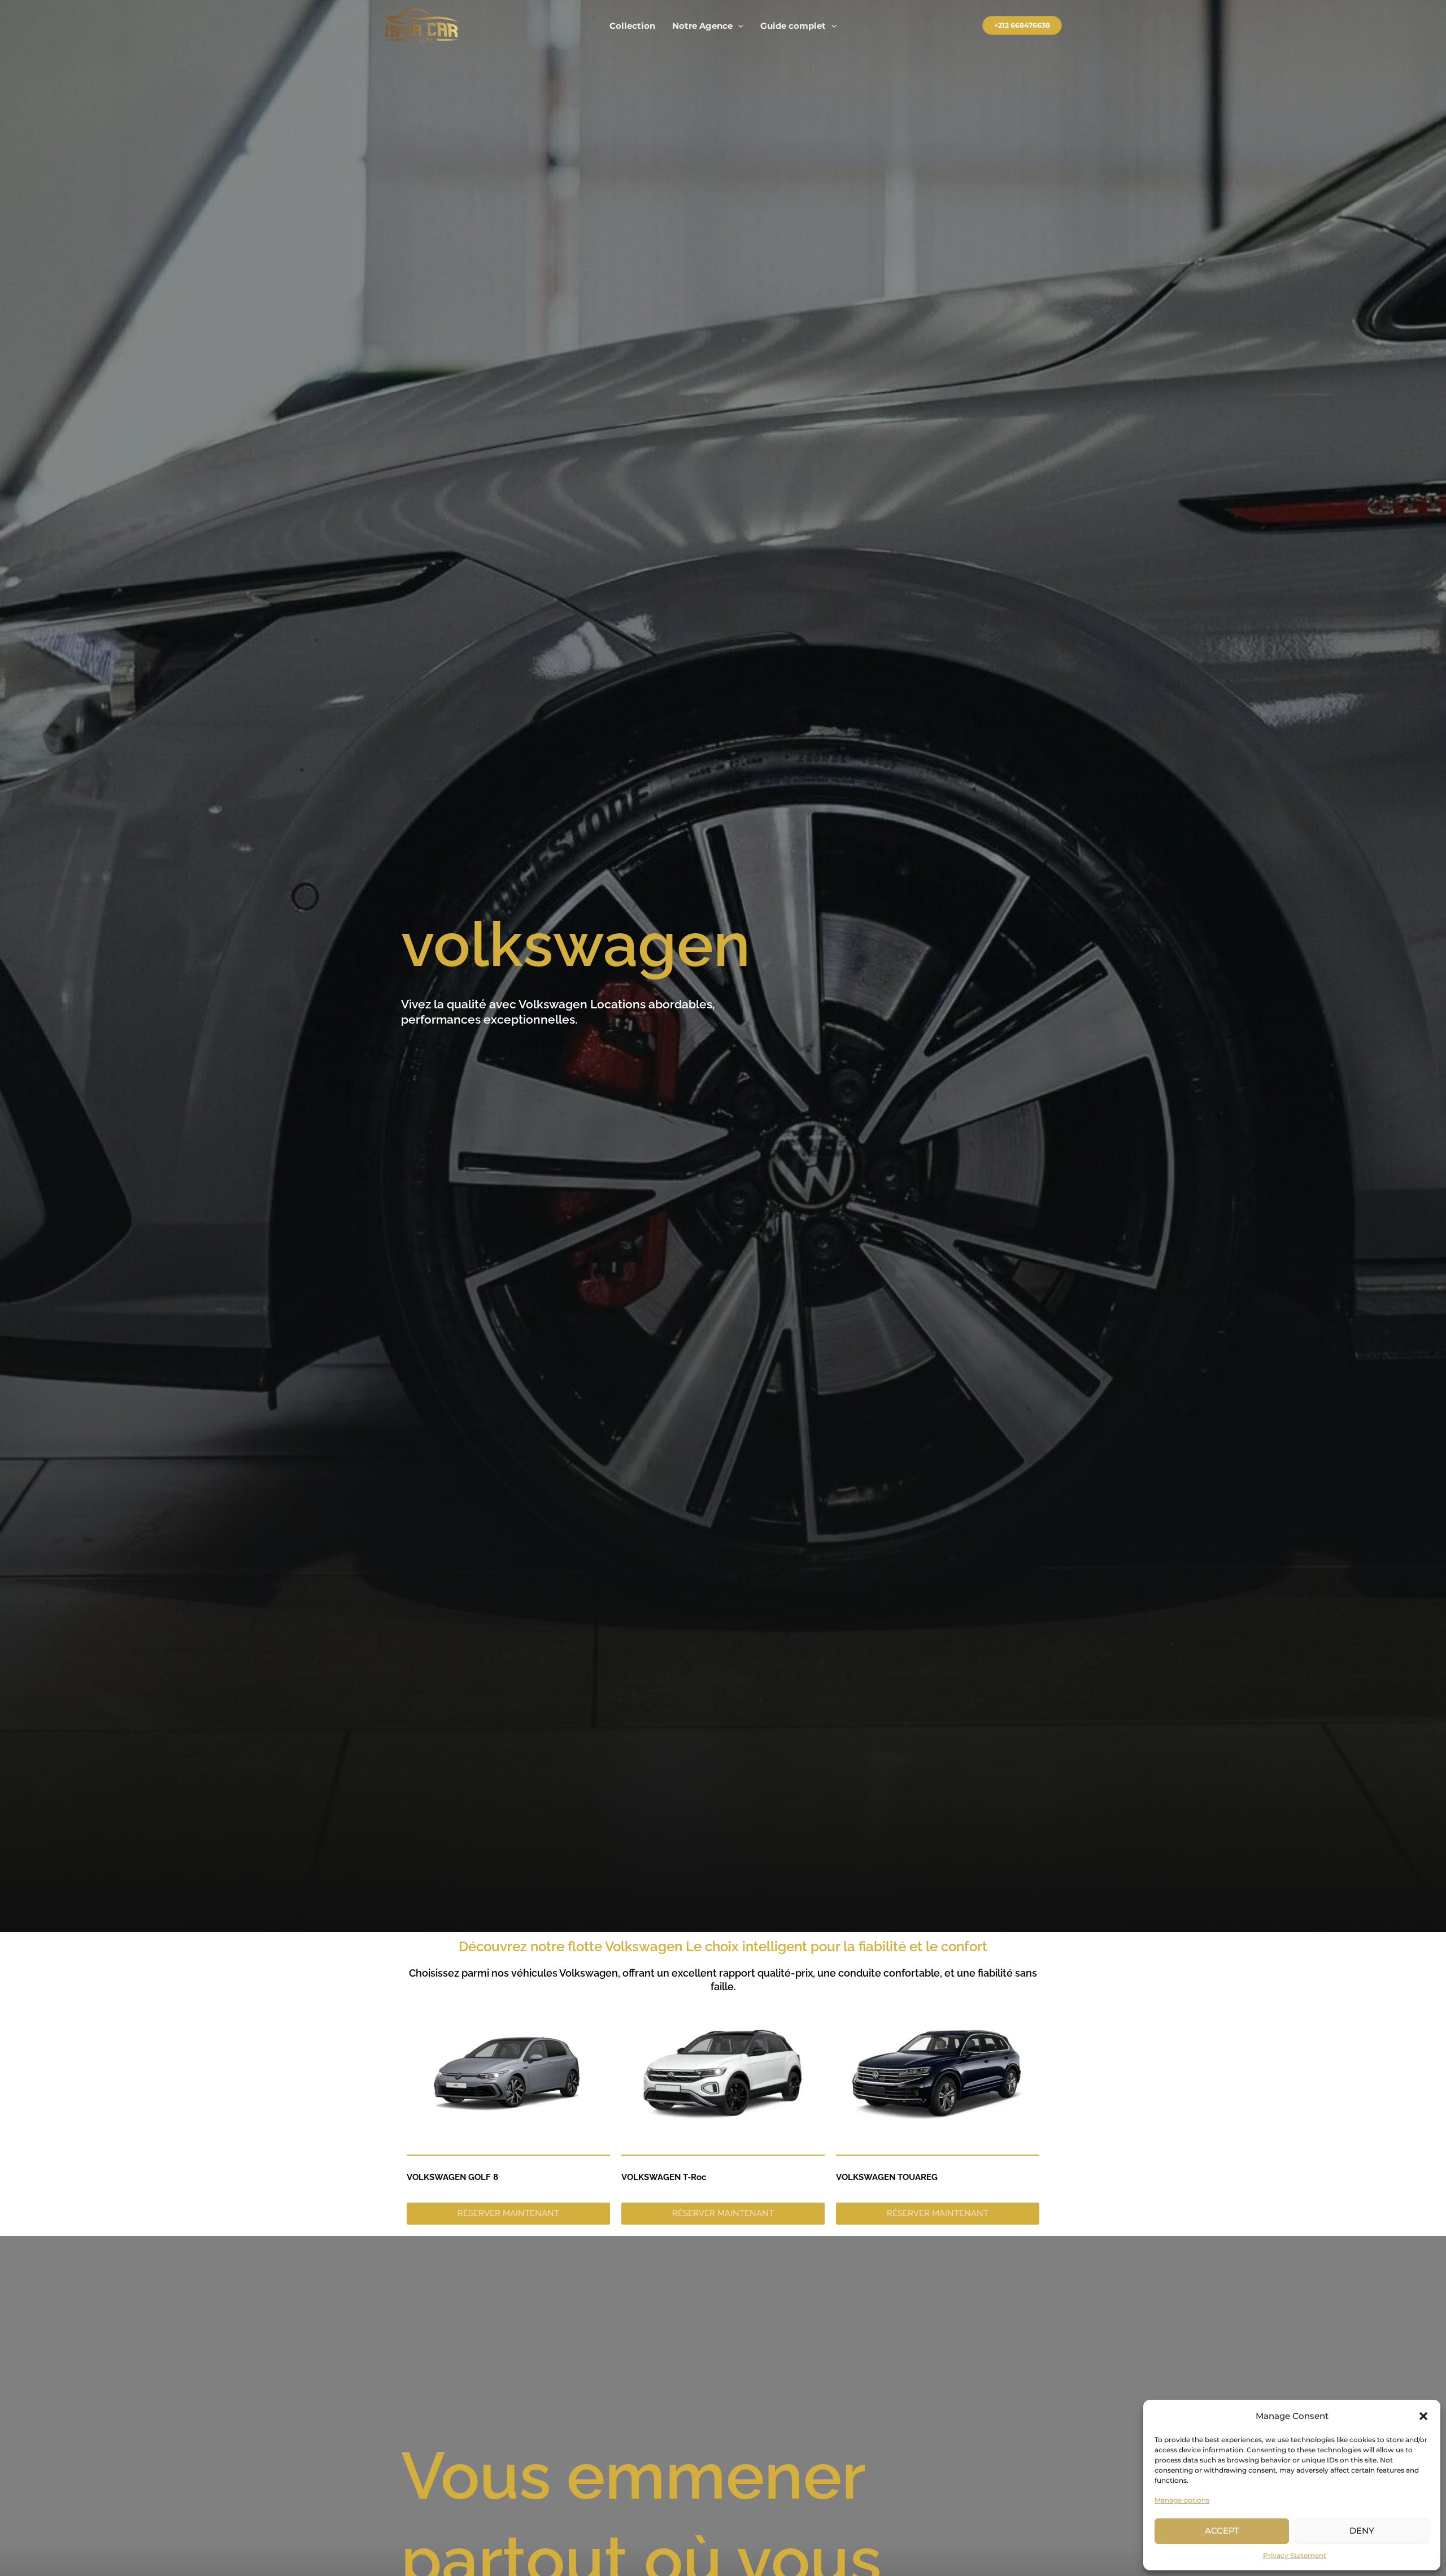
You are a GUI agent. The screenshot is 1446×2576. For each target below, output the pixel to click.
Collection (632, 26)
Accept (1222, 2531)
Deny (1362, 2531)
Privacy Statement (1295, 2555)
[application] (738, 26)
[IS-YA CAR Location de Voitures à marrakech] (421, 25)
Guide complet (793, 26)
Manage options (1182, 2500)
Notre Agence (702, 26)
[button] (1423, 2416)
